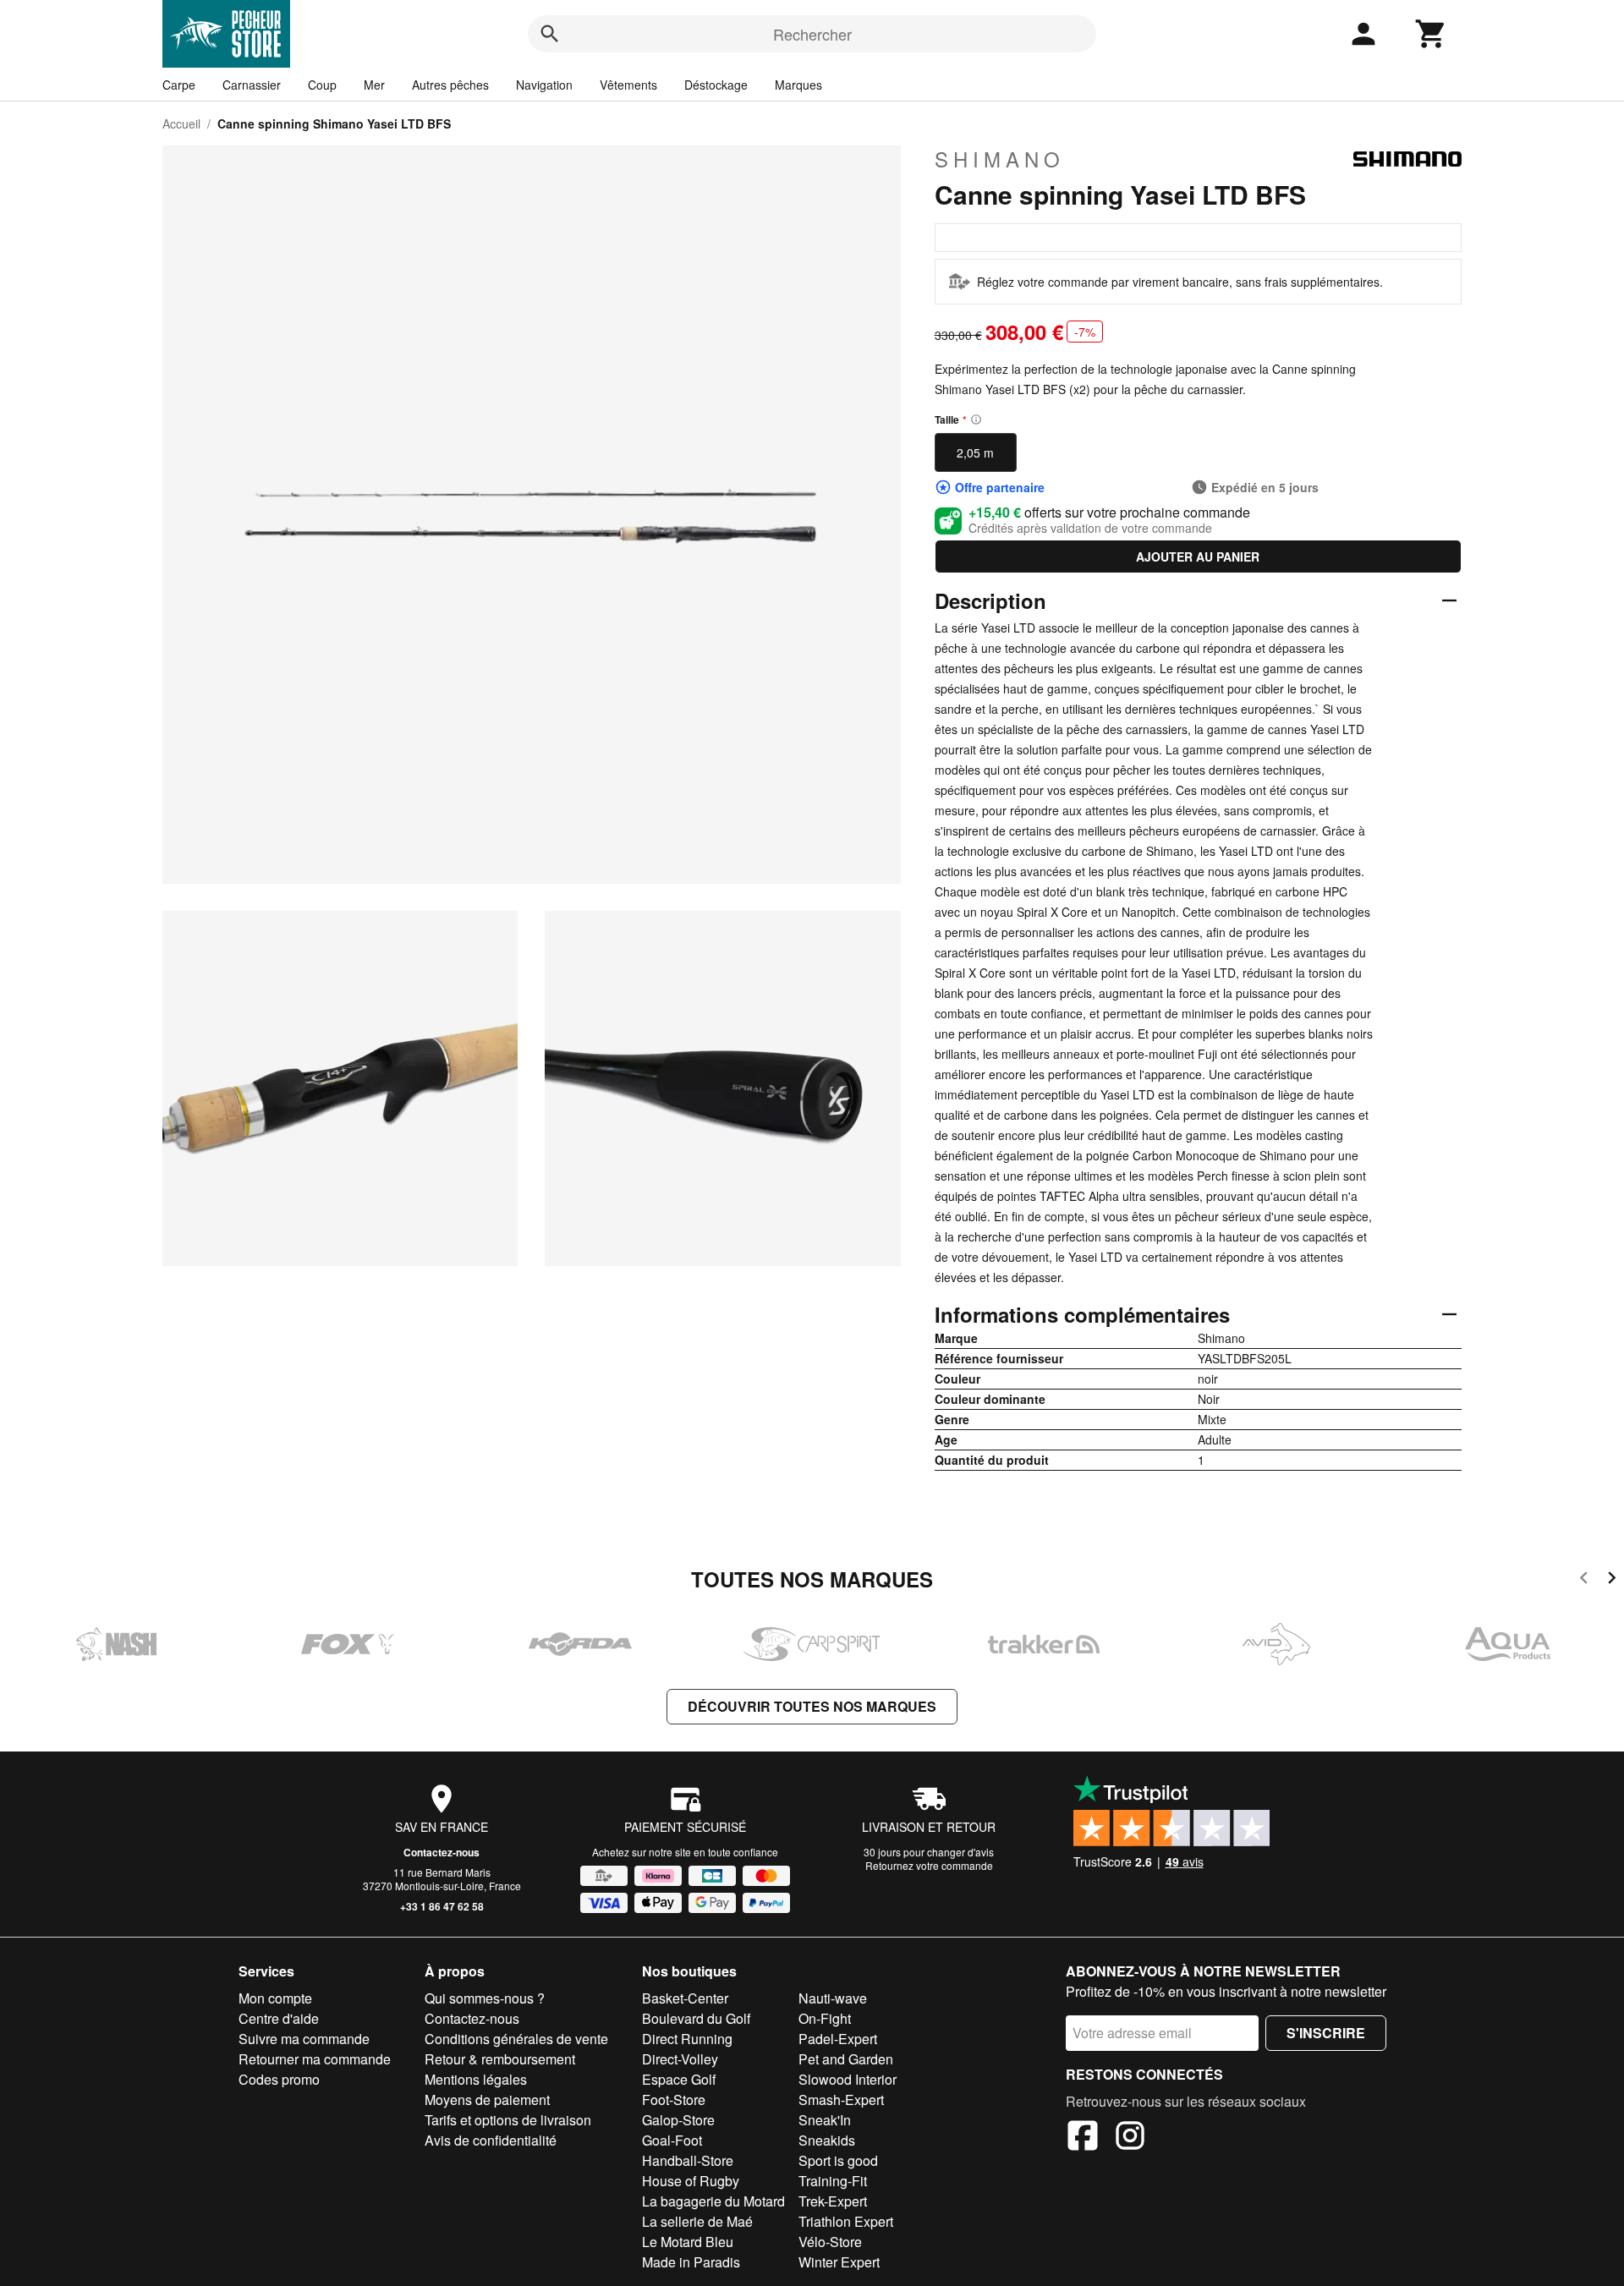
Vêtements (628, 85)
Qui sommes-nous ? (485, 1998)
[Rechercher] (550, 34)
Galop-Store (678, 2120)
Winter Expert (839, 2262)
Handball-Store (688, 2160)
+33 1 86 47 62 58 (442, 1906)
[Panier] (1431, 34)
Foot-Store (674, 2100)
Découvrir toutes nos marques (812, 1706)
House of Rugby (691, 2181)
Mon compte (275, 1998)
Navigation (544, 85)
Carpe (179, 85)
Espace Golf (679, 2079)
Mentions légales (476, 2079)
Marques (798, 85)
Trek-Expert (833, 2201)
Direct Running (687, 2039)
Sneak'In (825, 2120)
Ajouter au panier (1198, 556)
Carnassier (252, 85)
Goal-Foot (672, 2140)
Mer (374, 85)
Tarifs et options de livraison (508, 2120)
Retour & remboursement (500, 2059)
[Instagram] (1130, 2138)
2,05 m (975, 452)
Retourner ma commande (315, 2059)
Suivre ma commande (304, 2039)
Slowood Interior (848, 2079)
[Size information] (976, 419)
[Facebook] (1083, 2138)
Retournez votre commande (929, 1865)
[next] (1612, 1580)
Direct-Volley (680, 2059)
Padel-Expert (838, 2039)
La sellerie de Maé (697, 2221)
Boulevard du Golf (696, 2018)
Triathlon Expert (846, 2221)
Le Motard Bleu (688, 2242)
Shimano (1000, 159)
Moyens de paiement (487, 2100)
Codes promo (279, 2079)
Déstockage (716, 85)
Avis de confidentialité (491, 2140)
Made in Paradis (691, 2262)
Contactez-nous (442, 1852)
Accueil (181, 123)
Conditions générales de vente (516, 2039)
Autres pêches (450, 85)
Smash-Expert (841, 2100)
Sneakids (827, 2140)
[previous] (1584, 1580)
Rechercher (812, 34)
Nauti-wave (833, 1998)
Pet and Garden (846, 2059)
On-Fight (825, 2018)
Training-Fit (833, 2181)
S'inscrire (1326, 2033)
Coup (322, 85)
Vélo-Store (830, 2242)
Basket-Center (685, 1998)
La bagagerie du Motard (713, 2201)
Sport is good (838, 2160)
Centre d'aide (279, 2018)
